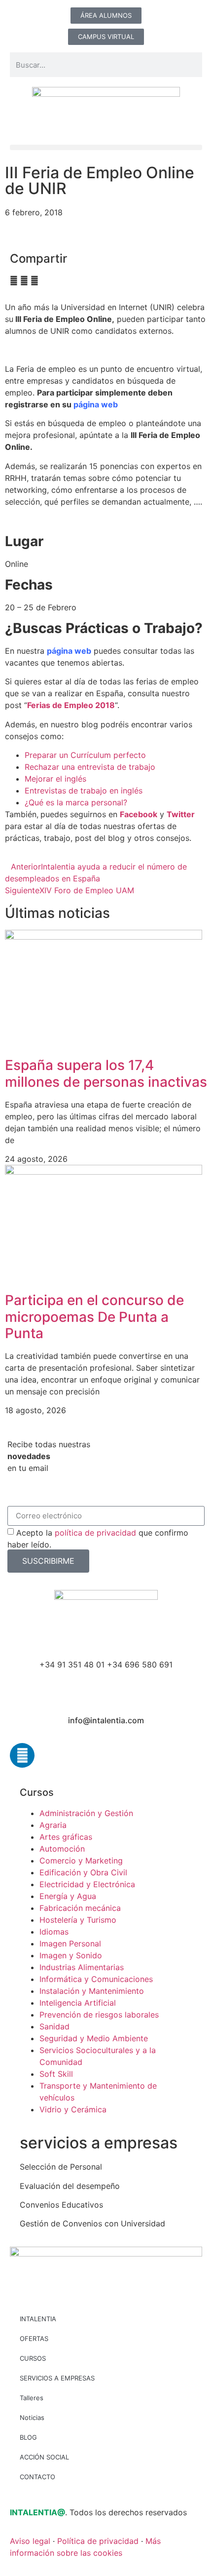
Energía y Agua (68, 1896)
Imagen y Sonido (71, 1955)
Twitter (181, 814)
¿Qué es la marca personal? (76, 802)
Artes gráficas (66, 1837)
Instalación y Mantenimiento (92, 1991)
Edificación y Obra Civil (83, 1872)
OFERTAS (34, 2338)
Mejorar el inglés (55, 779)
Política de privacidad (98, 2541)
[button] (106, 147)
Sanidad (54, 2026)
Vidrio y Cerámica (73, 2109)
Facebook (139, 814)
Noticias (32, 2417)
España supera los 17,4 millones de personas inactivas (106, 1073)
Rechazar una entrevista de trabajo (90, 767)
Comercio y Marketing (81, 1861)
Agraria (53, 1825)
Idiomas (54, 1932)
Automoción (62, 1849)
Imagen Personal (70, 1943)
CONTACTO (37, 2477)
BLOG (28, 2437)
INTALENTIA (38, 2319)
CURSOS (33, 2358)
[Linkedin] (22, 1755)
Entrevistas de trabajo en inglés (84, 791)
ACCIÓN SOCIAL (44, 2457)
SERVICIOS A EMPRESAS (57, 2378)
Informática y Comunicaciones (96, 1979)
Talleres (32, 2398)
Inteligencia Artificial (78, 2003)
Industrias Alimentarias (82, 1967)
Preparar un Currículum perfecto (85, 755)
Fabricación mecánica (80, 1908)
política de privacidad (95, 1532)
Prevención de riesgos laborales (99, 2015)
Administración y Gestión (86, 1813)
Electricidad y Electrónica (87, 1884)
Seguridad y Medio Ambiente (94, 2038)
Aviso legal (30, 2541)
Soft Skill (56, 2074)
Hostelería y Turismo (78, 1920)
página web (96, 404)
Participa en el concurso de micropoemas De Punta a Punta (94, 1317)
